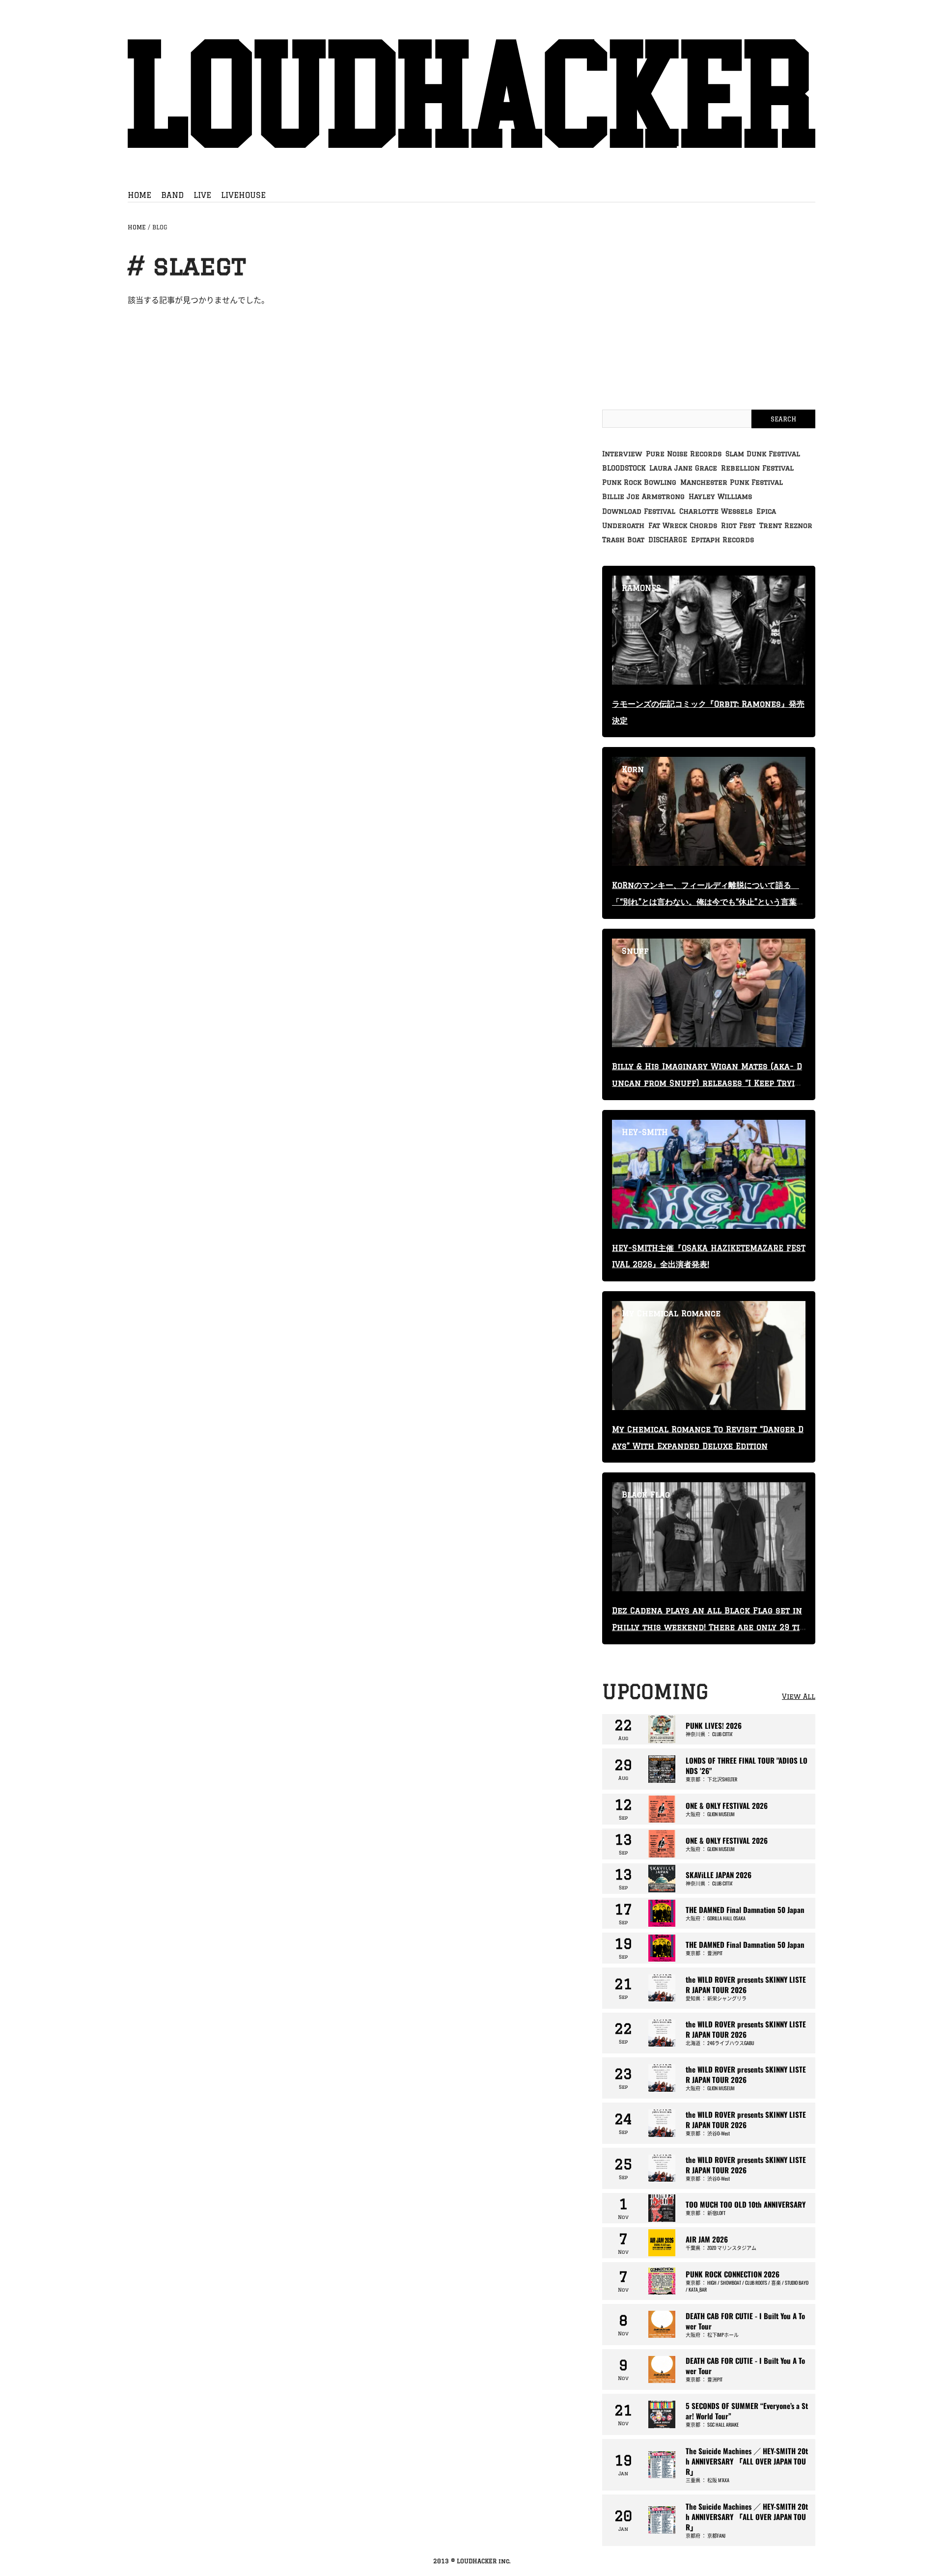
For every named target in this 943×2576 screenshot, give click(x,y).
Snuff (635, 951)
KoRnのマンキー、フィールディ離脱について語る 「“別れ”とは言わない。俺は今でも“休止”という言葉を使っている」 (708, 902)
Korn (633, 769)
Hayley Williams (720, 497)
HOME (139, 195)
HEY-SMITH (645, 1132)
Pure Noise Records (684, 454)
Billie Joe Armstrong (643, 497)
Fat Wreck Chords (683, 526)
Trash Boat (623, 540)
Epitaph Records (722, 540)
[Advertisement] (709, 321)
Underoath (623, 526)
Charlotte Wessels (716, 511)
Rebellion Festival (757, 468)
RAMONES (641, 588)
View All (799, 1696)
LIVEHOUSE (243, 195)
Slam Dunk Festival (763, 454)
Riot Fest (738, 526)
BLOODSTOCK (624, 468)
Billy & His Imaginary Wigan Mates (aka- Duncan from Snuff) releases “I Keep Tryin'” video (707, 1083)
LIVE (202, 195)
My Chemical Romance (671, 1313)
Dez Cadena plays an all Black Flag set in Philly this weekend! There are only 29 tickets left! (708, 1627)
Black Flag (646, 1495)
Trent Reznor (786, 526)
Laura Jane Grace (683, 468)
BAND (172, 195)
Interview (622, 454)
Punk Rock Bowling (639, 482)
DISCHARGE (668, 540)
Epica (766, 511)
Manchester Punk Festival (732, 482)
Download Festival (639, 511)
